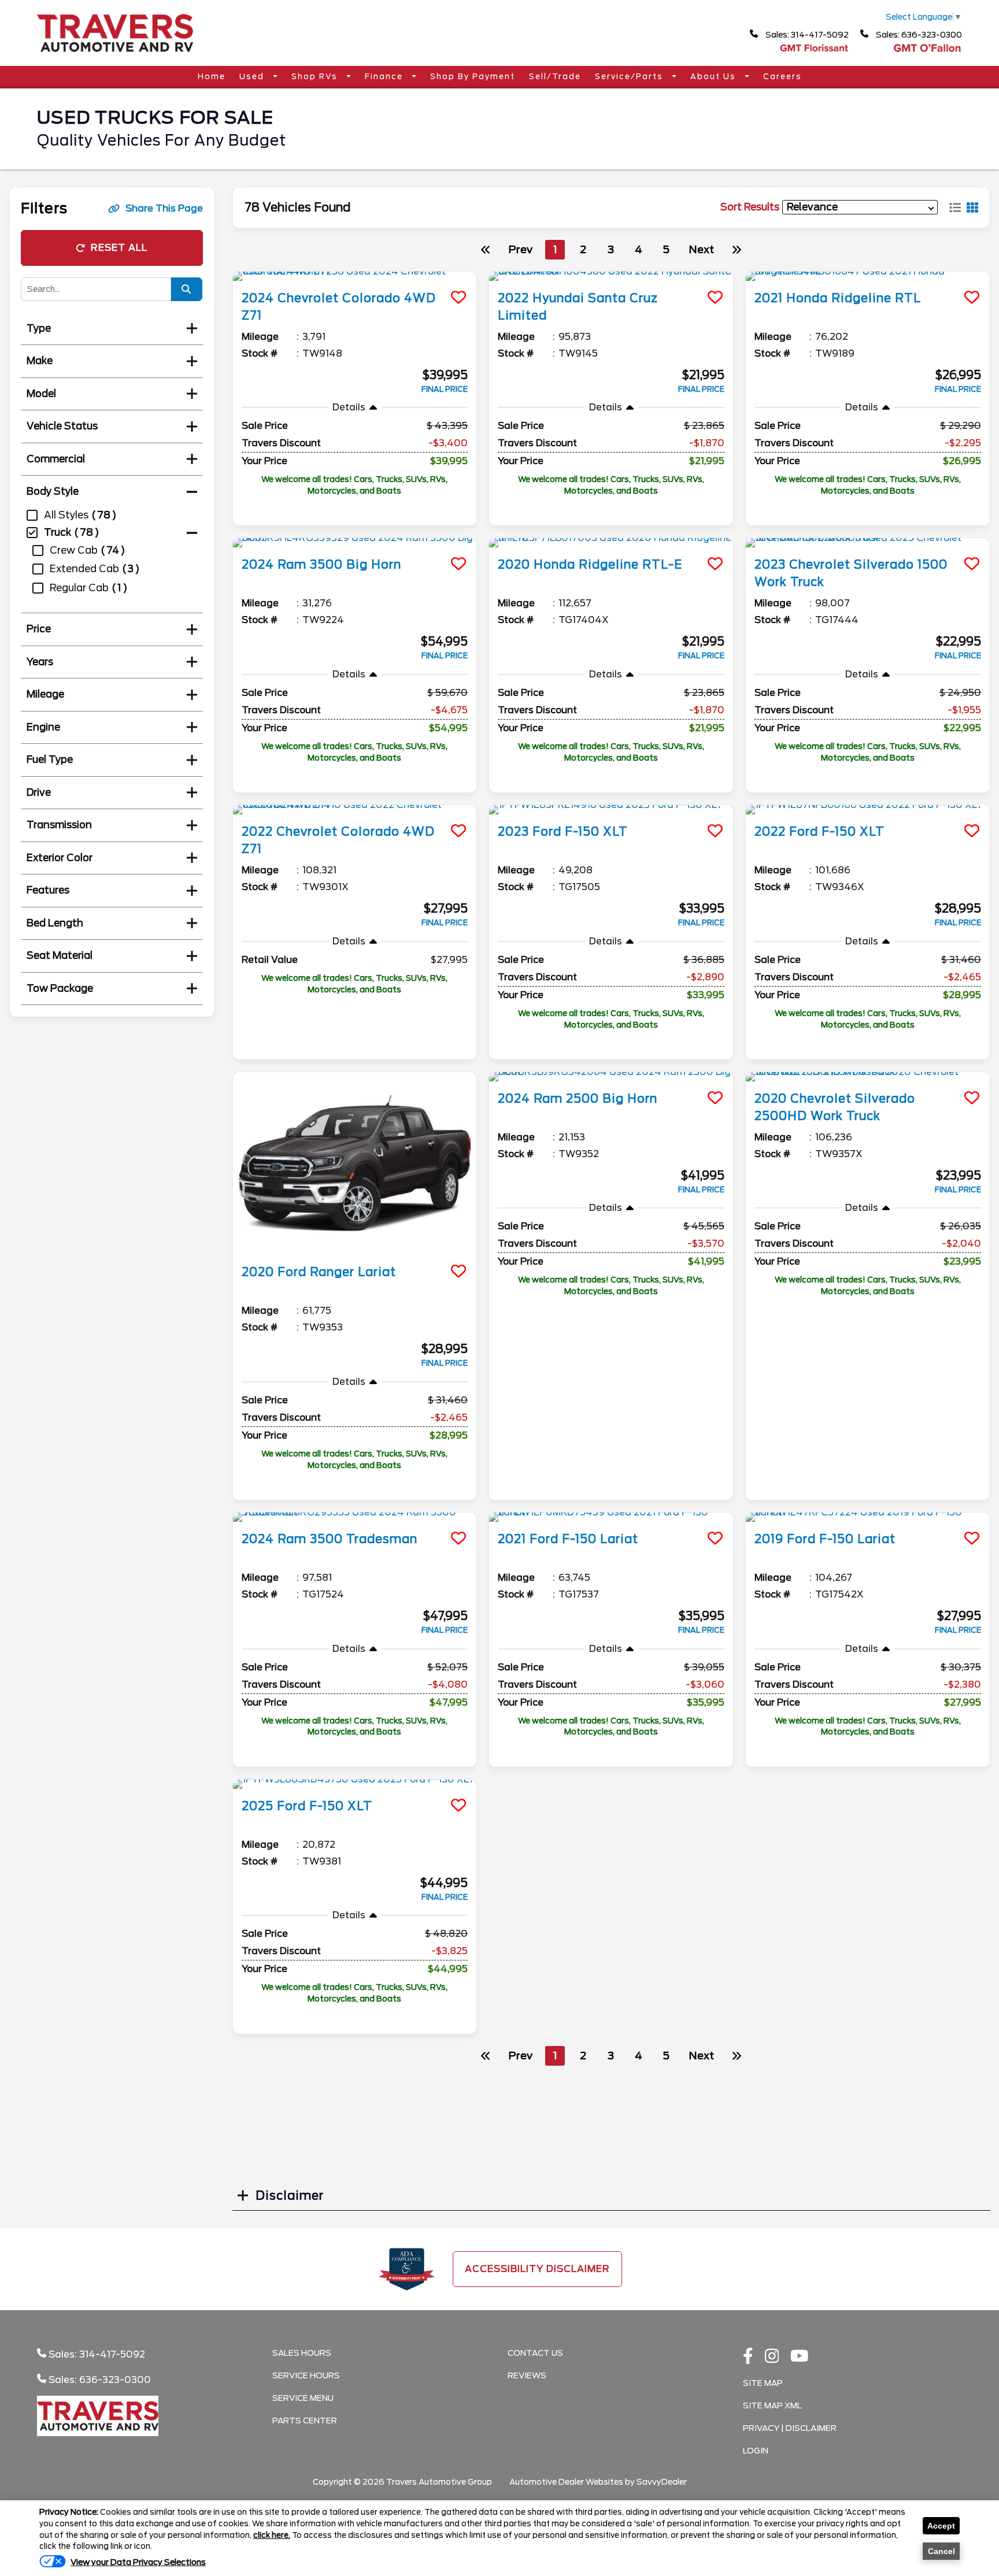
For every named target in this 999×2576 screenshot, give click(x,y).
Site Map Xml (772, 2405)
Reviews (527, 2375)
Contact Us (535, 2353)
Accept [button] (941, 2526)
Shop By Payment (473, 77)
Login (756, 2451)
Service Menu (303, 2398)
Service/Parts (630, 77)
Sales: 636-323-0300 (918, 35)
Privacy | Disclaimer (790, 2428)
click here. (272, 2535)
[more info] (355, 276)
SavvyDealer (662, 2482)
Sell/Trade (555, 77)
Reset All (119, 248)
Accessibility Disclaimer (537, 2269)
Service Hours (306, 2375)
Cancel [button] (941, 2551)
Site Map (763, 2383)
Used (253, 77)
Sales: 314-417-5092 (806, 35)
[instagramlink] (772, 2357)
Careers (782, 77)
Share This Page (164, 208)
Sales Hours (302, 2353)
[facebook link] (748, 2357)
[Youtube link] (800, 2357)
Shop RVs (316, 77)
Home (212, 77)
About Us (715, 77)
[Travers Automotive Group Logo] (115, 56)
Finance (385, 77)
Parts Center (305, 2421)
